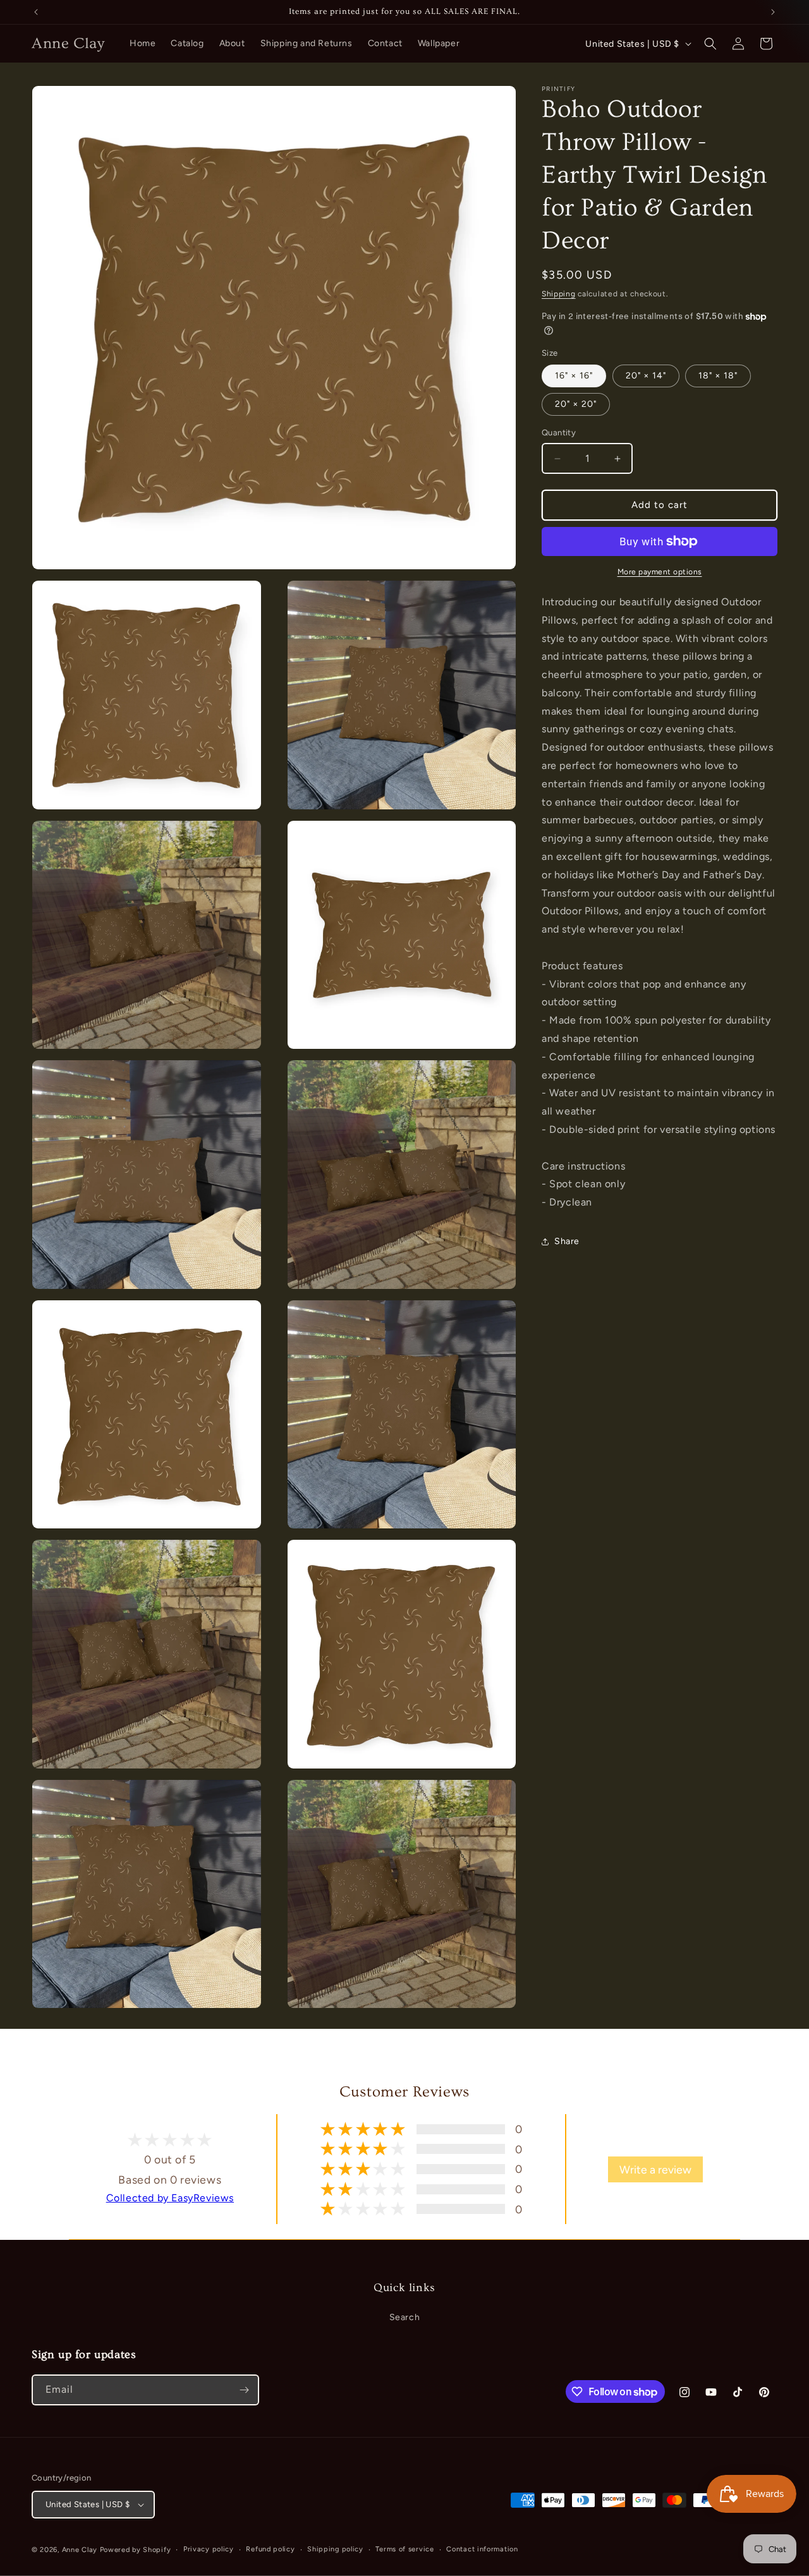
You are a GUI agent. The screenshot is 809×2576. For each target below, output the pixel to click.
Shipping (559, 294)
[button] (710, 44)
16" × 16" (574, 376)
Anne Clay (80, 2550)
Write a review (655, 2169)
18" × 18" (718, 376)
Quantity (559, 433)
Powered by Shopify (136, 2550)
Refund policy (270, 2549)
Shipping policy (335, 2549)
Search (405, 2317)
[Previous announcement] (36, 12)
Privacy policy (209, 2549)
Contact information (482, 2549)
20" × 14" (646, 376)
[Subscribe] (244, 2390)
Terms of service (404, 2549)
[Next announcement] (773, 12)
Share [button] (567, 1242)
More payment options (660, 572)
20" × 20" (576, 405)
